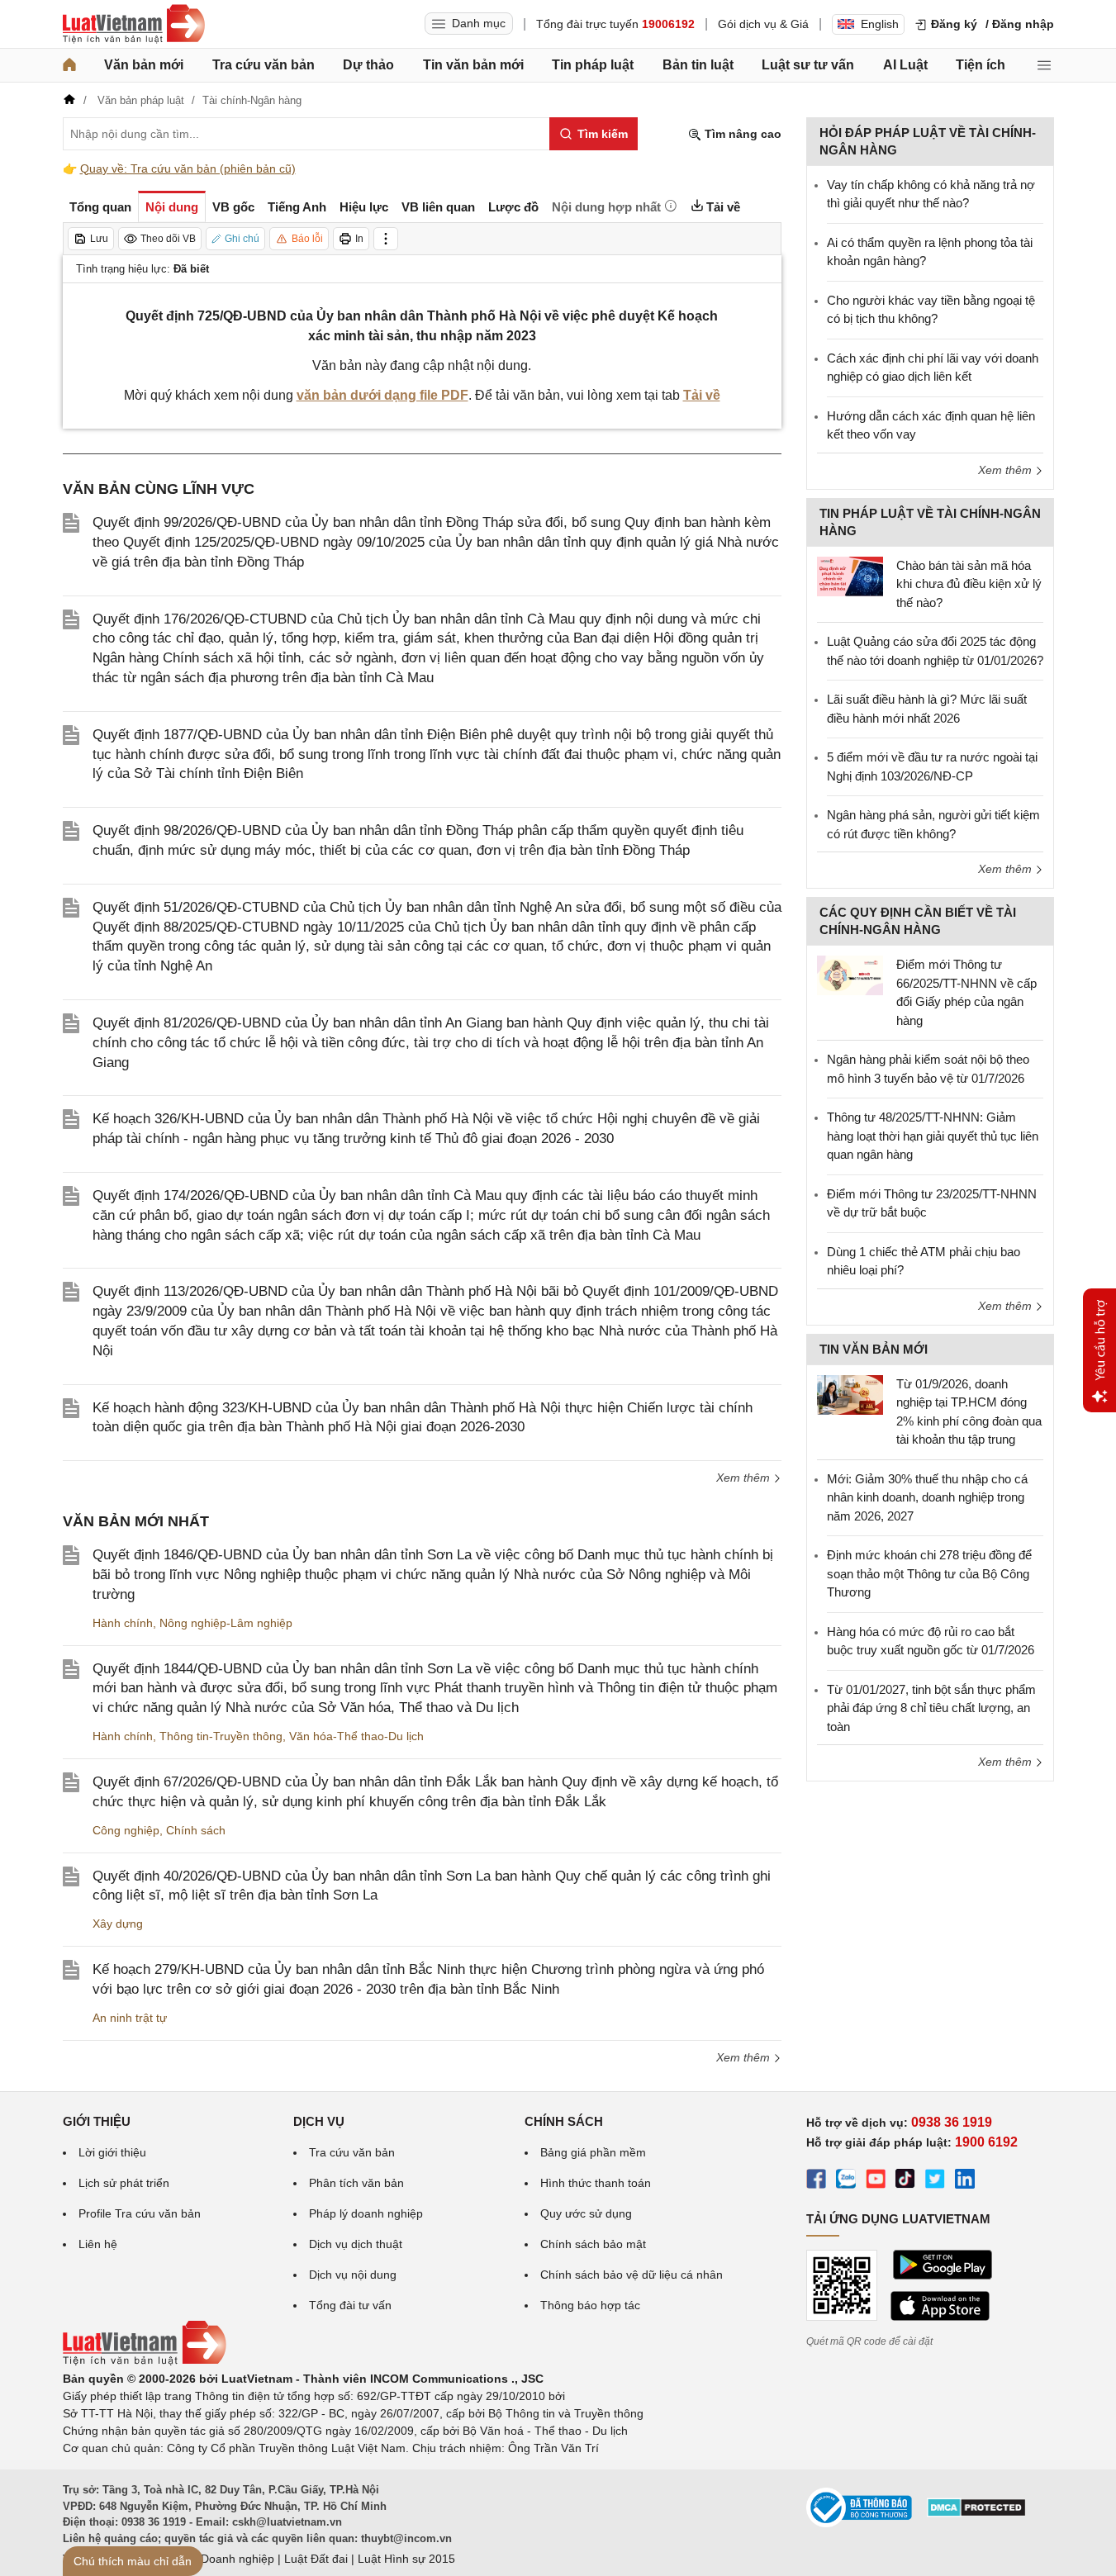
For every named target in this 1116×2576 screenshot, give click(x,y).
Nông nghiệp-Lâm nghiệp (226, 1623)
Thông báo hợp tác (590, 2305)
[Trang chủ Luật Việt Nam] (134, 24)
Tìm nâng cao (741, 134)
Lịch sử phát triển (124, 2183)
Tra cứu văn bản (264, 65)
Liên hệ (98, 2244)
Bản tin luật (698, 65)
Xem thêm (745, 1478)
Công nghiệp (126, 1830)
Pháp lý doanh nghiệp (366, 2213)
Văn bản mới (144, 65)
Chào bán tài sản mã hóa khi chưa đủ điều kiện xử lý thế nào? (969, 584)
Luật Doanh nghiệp (224, 2559)
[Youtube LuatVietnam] (876, 2181)
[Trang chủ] (69, 65)
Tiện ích (981, 65)
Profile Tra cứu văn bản (140, 2213)
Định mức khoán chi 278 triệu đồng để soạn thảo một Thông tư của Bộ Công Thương (929, 1573)
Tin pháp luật (593, 65)
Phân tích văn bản (356, 2183)
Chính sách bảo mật (593, 2244)
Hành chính (123, 1623)
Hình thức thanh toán (596, 2183)
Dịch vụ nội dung (353, 2275)
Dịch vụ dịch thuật (356, 2244)
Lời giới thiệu (112, 2152)
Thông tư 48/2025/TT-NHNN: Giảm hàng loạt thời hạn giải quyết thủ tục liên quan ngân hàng (933, 1136)
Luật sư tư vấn (808, 65)
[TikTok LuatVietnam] (905, 2181)
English (880, 24)
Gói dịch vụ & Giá (763, 24)
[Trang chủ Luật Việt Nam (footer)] (145, 2361)
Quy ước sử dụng (586, 2213)
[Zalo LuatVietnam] (846, 2181)
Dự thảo (368, 65)
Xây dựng (118, 1924)
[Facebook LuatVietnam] (816, 2181)
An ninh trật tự (130, 2018)
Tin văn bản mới (473, 65)
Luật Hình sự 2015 (406, 2559)
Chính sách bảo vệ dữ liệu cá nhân (632, 2275)
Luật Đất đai (316, 2559)
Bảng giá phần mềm (593, 2152)
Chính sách (196, 1830)
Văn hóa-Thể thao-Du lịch (356, 1736)
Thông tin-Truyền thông (221, 1736)
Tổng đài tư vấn (350, 2305)
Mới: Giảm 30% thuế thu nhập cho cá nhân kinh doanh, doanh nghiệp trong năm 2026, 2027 (927, 1497)
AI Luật (905, 65)
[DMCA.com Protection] (976, 2513)
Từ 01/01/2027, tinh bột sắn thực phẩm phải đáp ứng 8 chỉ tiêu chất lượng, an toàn (931, 1708)
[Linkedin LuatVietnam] (965, 2181)
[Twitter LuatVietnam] (935, 2181)
